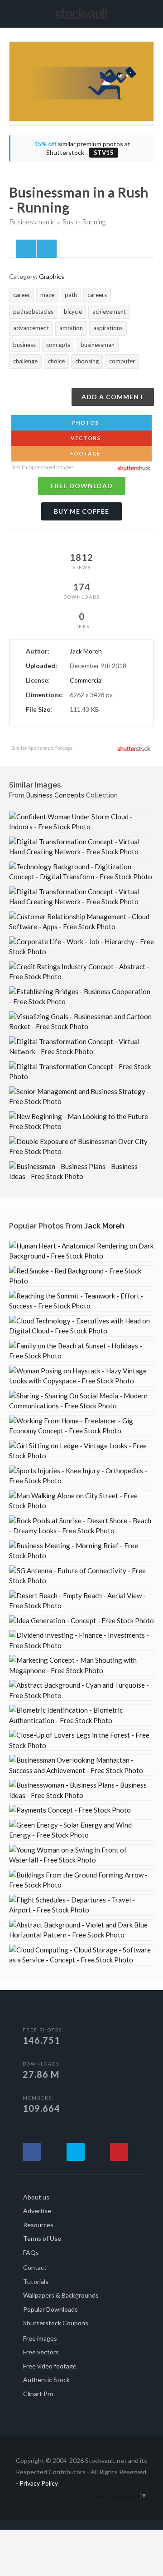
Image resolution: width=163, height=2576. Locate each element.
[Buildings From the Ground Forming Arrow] (81, 1880)
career (22, 295)
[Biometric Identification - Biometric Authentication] (81, 1715)
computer (122, 361)
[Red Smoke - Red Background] (81, 1276)
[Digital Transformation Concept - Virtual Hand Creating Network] (81, 847)
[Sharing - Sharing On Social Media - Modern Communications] (81, 1401)
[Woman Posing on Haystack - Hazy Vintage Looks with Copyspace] (81, 1376)
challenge (25, 361)
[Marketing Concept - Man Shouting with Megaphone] (81, 1665)
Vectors (85, 438)
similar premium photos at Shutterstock (82, 148)
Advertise (37, 2211)
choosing (87, 361)
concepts (58, 345)
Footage (85, 453)
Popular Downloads (50, 2309)
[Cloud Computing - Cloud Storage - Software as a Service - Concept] (81, 1955)
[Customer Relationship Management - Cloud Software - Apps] (81, 922)
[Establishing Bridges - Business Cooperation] (81, 997)
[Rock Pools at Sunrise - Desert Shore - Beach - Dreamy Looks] (81, 1526)
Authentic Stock (46, 2380)
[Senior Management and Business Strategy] (81, 1097)
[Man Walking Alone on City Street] (81, 1501)
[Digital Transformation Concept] (81, 1072)
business (24, 345)
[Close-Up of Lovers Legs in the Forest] (81, 1740)
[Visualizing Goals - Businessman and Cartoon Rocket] (81, 1022)
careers (97, 295)
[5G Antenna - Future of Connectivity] (81, 1576)
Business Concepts (55, 795)
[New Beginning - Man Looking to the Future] (81, 1122)
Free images (40, 2338)
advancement (31, 328)
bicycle (73, 312)
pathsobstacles (33, 312)
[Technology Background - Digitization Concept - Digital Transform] (81, 872)
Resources (38, 2225)
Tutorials (36, 2281)
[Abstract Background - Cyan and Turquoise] (81, 1690)
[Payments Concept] (70, 1810)
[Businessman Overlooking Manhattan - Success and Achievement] (81, 1765)
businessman (98, 345)
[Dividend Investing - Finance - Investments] (81, 1640)
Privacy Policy (39, 2483)
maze (47, 295)
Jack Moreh (86, 651)
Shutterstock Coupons (56, 2323)
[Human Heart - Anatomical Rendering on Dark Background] (81, 1251)
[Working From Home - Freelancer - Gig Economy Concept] (81, 1426)
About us (36, 2197)
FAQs (31, 2252)
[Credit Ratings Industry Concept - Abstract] (81, 972)
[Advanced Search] (151, 12)
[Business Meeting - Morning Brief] (81, 1551)
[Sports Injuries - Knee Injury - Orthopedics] (81, 1476)
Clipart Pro (38, 2394)
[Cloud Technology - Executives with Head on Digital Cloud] (81, 1326)
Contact (35, 2267)
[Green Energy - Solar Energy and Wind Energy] (81, 1830)
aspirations (108, 328)
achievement (109, 312)
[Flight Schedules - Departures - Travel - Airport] (81, 1905)
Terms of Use (42, 2238)
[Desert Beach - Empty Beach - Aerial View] (81, 1601)
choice (56, 361)
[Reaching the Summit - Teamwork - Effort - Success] (81, 1301)
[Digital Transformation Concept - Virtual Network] (81, 1047)
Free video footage (50, 2366)
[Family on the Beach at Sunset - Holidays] (81, 1351)
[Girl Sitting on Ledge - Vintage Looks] (81, 1451)
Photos (85, 423)
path (71, 295)
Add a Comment (113, 397)
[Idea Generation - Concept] (81, 1621)
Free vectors (41, 2352)
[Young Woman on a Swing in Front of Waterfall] (81, 1855)
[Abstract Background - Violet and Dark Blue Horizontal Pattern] (81, 1930)
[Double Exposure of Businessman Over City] (81, 1147)
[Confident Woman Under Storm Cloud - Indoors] (81, 822)
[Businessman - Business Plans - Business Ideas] (81, 1172)
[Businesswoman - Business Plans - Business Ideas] (81, 1790)
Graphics (52, 276)
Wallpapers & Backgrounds (61, 2295)
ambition (71, 328)
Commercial (86, 680)
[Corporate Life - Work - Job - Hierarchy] (81, 947)
